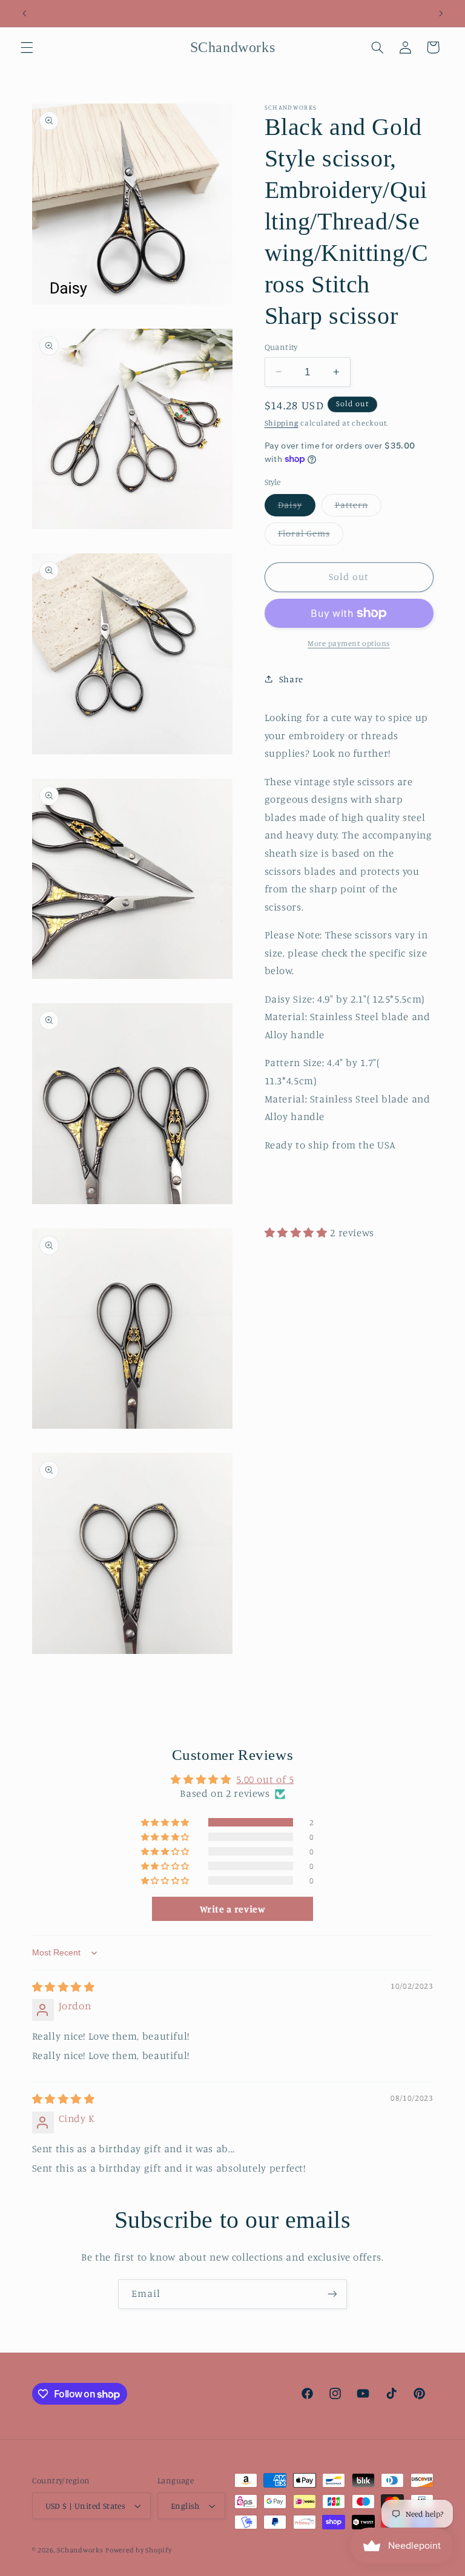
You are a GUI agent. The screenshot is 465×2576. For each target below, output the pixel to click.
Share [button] (291, 679)
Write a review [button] (233, 1909)
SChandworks (80, 2550)
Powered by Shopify (138, 2550)
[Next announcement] (441, 13)
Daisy (297, 508)
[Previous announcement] (24, 13)
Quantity (281, 347)
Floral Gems (311, 536)
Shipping (282, 423)
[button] (27, 47)
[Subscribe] (332, 2294)
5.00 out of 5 (265, 1779)
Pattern (358, 508)
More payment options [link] (349, 643)
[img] (64, 1987)
